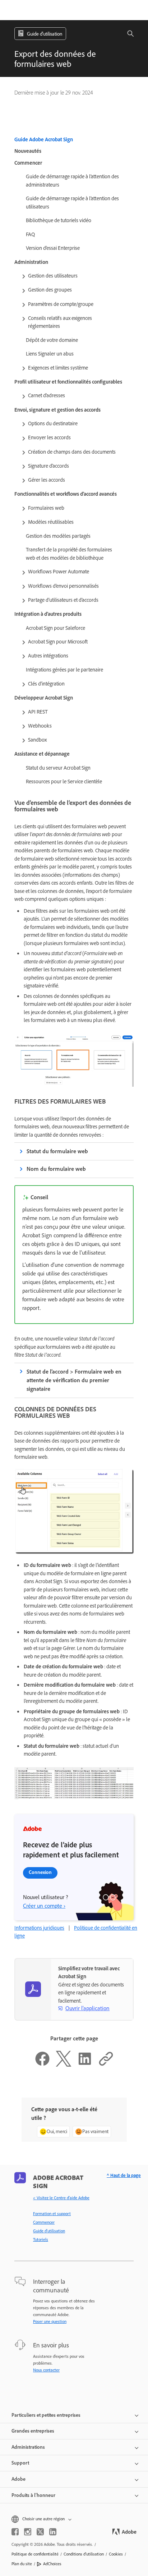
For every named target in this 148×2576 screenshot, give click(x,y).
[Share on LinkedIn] (85, 2065)
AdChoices (52, 2564)
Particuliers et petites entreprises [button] (46, 2415)
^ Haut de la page (124, 2175)
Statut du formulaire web (57, 1151)
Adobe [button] (18, 2479)
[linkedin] (53, 2532)
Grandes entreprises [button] (33, 2431)
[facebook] (15, 2532)
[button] (126, 34)
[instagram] (28, 2532)
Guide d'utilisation (49, 2231)
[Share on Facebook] (42, 2065)
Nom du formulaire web (56, 1169)
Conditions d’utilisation (84, 2554)
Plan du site (22, 2564)
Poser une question (50, 2321)
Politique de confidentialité (35, 2554)
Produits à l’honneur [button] (33, 2495)
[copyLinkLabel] (106, 2065)
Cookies (116, 2554)
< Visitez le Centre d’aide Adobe (61, 2198)
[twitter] (40, 2532)
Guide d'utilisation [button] (45, 34)
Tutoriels (41, 2240)
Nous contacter (46, 2370)
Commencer (44, 2222)
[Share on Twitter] (64, 2065)
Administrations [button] (28, 2447)
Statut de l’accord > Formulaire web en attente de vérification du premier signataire (74, 1380)
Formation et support (52, 2214)
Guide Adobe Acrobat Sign (44, 139)
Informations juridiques (39, 1928)
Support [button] (20, 2463)
